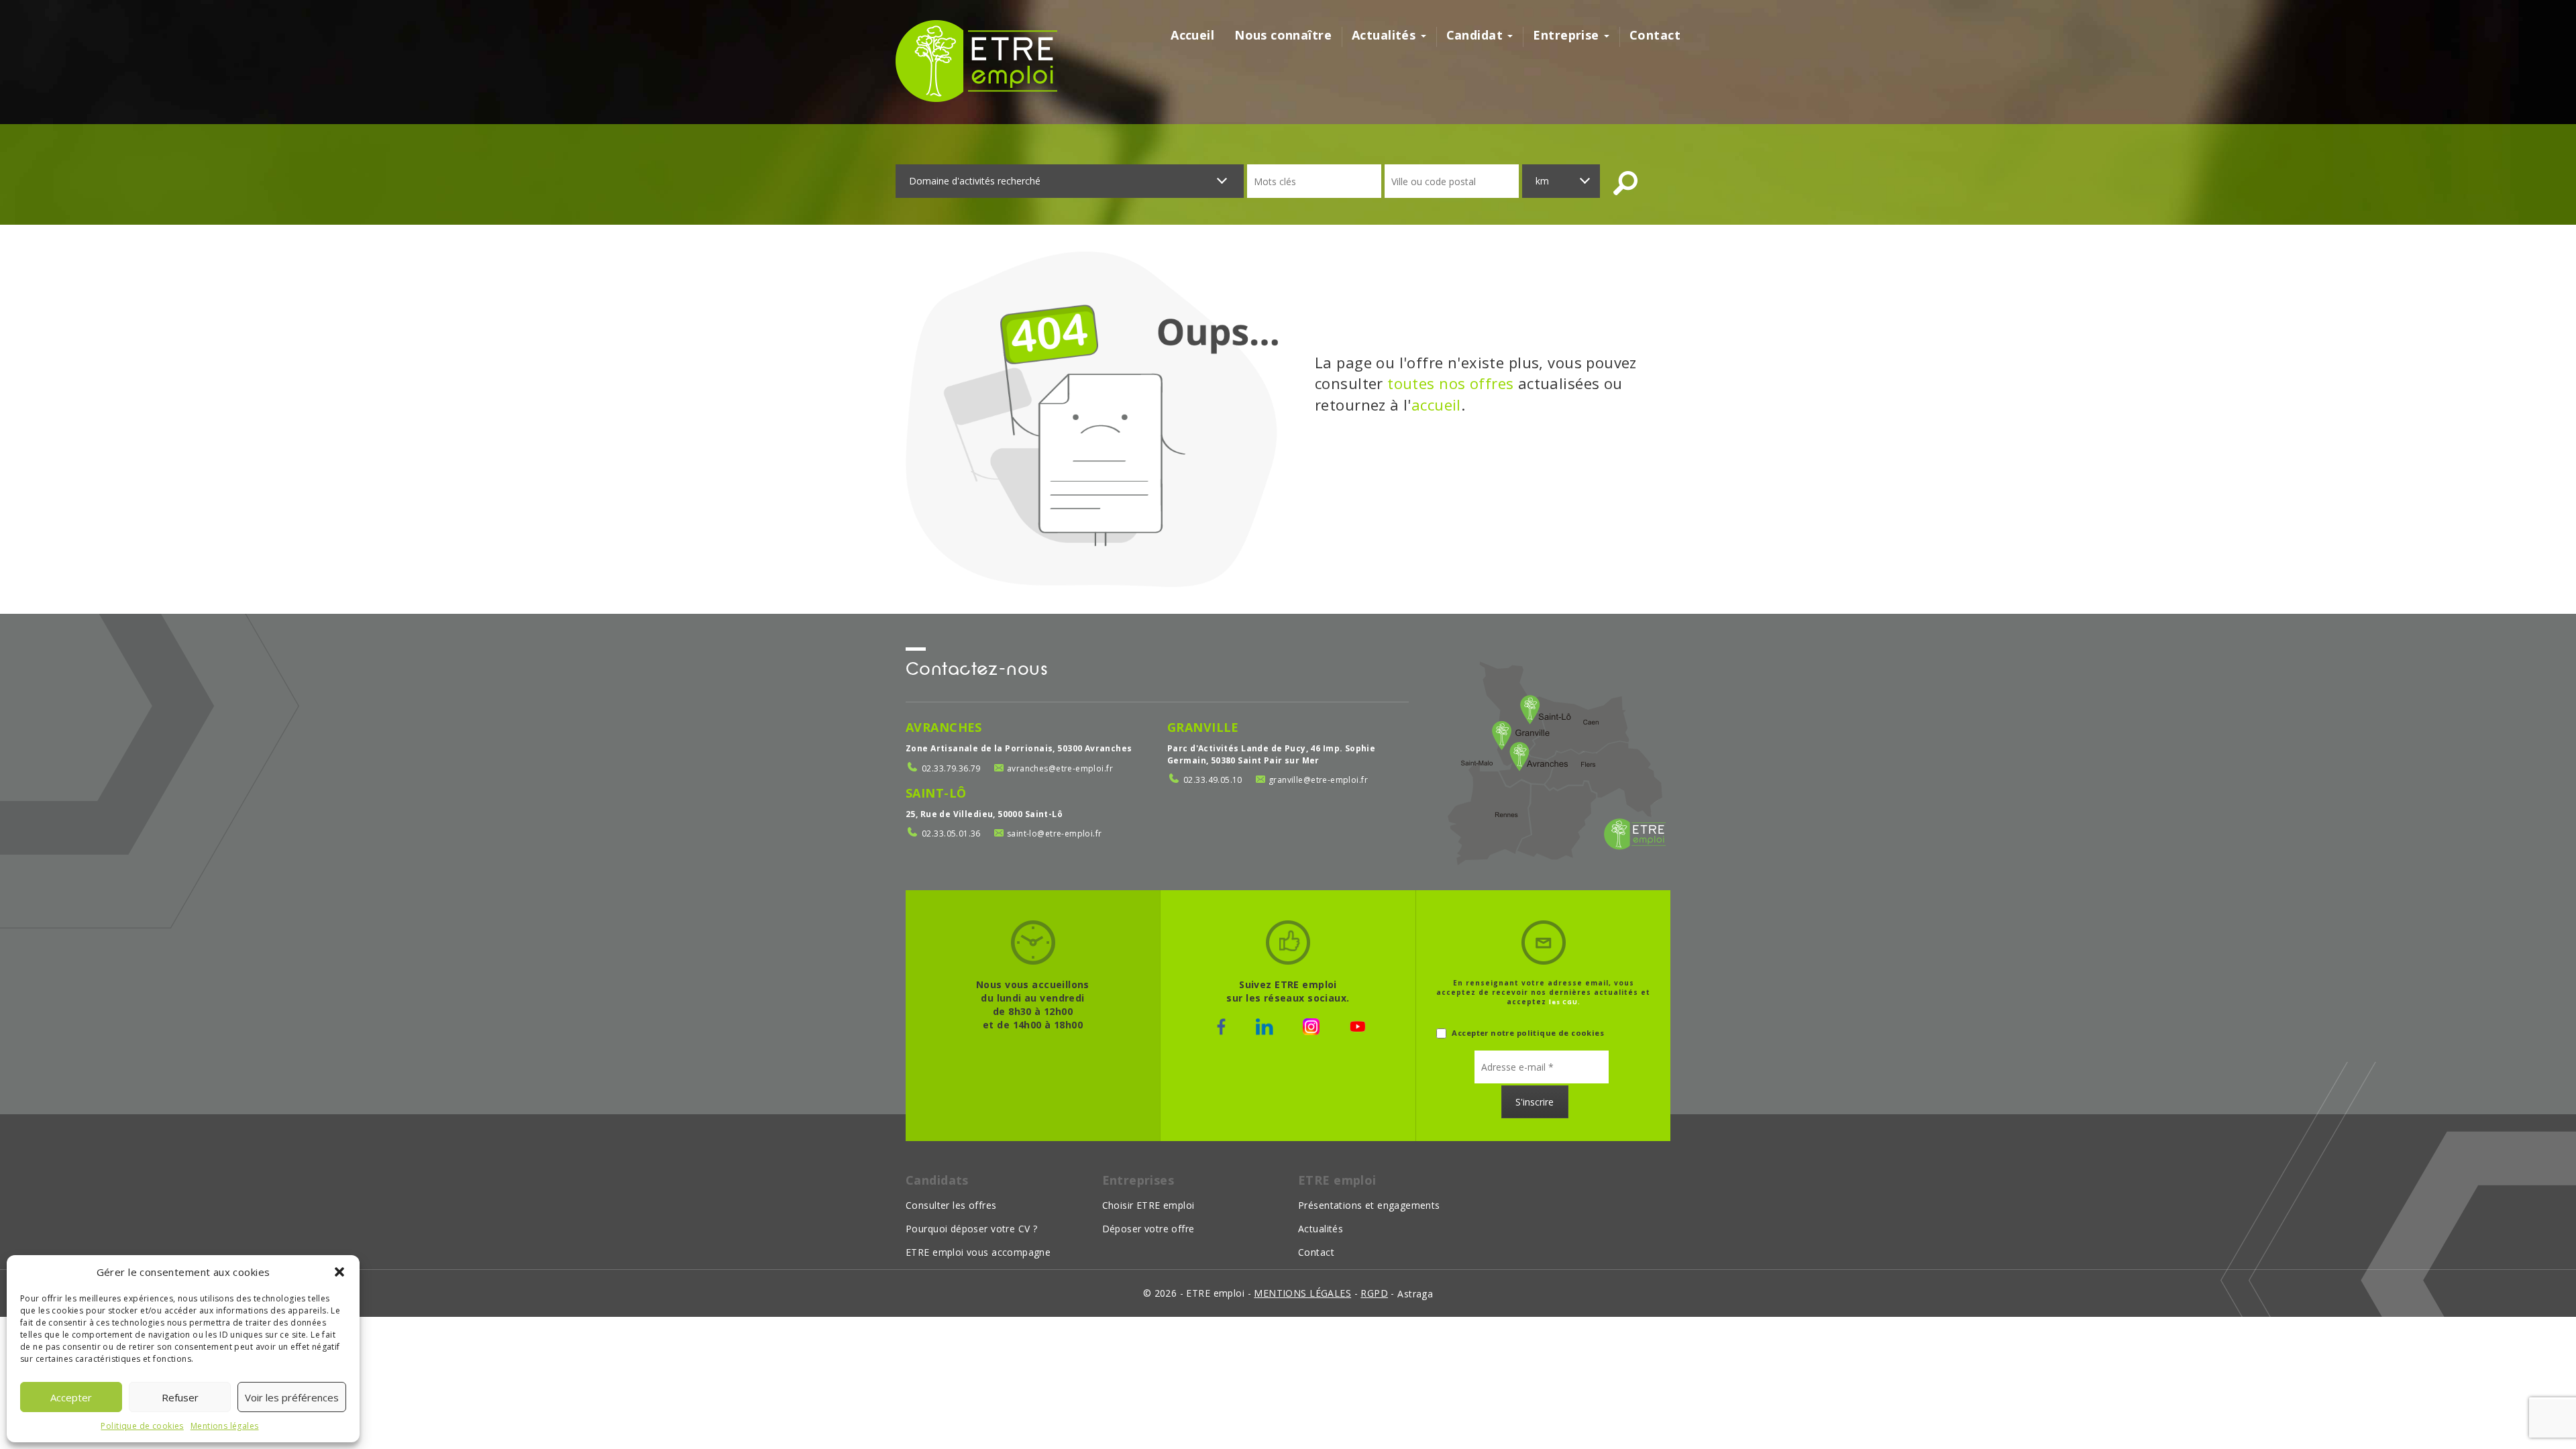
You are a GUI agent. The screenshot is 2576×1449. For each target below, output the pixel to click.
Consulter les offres (951, 1205)
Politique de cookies (142, 1426)
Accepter (71, 1397)
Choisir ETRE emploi (1148, 1205)
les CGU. (1565, 1002)
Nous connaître (1283, 35)
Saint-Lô (936, 793)
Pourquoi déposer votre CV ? (971, 1229)
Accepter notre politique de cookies (1527, 1033)
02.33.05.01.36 (951, 834)
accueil (1436, 405)
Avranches (944, 727)
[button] (339, 1272)
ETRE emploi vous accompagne (978, 1252)
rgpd (1374, 1293)
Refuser (180, 1397)
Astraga (1415, 1294)
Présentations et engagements (1369, 1205)
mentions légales (1302, 1293)
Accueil (1192, 35)
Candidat (1477, 35)
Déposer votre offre (1148, 1229)
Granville (1203, 727)
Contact (1655, 35)
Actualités (1386, 35)
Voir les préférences (292, 1397)
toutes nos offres (1450, 383)
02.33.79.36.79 (951, 768)
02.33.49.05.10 (1213, 780)
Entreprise (1568, 35)
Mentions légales (225, 1426)
